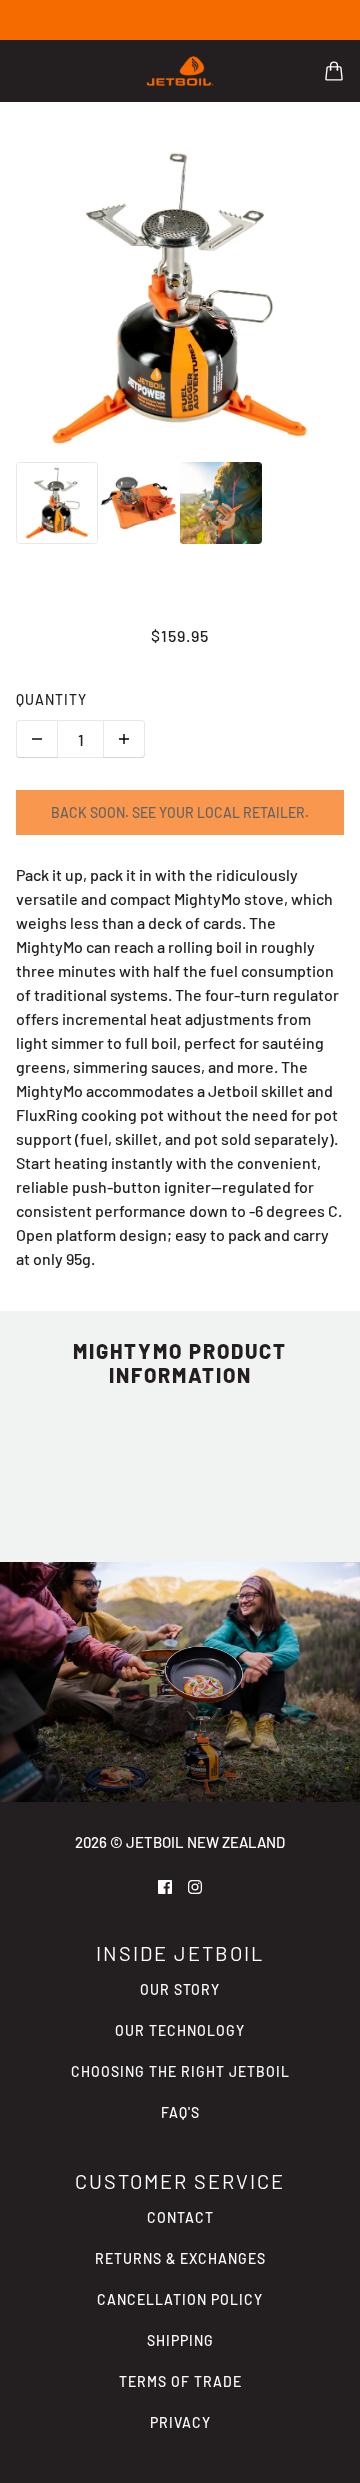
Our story (180, 1989)
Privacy (180, 2422)
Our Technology (180, 2030)
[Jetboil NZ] (180, 71)
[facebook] (165, 1885)
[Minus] (37, 739)
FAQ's (180, 2112)
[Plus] (124, 739)
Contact (180, 2217)
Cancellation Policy (180, 2299)
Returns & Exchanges (180, 2258)
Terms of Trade (180, 2381)
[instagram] (195, 1885)
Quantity (51, 699)
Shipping (180, 2340)
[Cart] (334, 71)
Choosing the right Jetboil (180, 2071)
